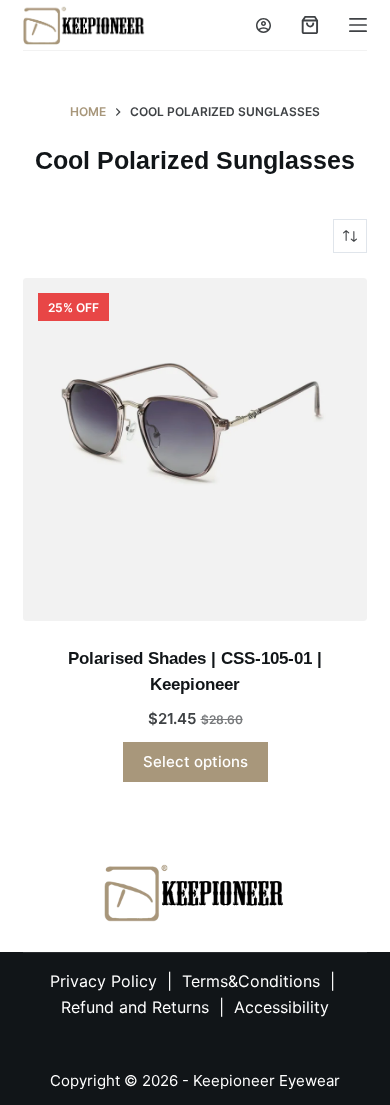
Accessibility (281, 1007)
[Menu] (358, 25)
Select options (195, 761)
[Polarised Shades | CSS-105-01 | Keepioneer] (194, 449)
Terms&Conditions (253, 981)
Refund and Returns (135, 1007)
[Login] (263, 25)
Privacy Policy (103, 981)
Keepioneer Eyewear (266, 1080)
